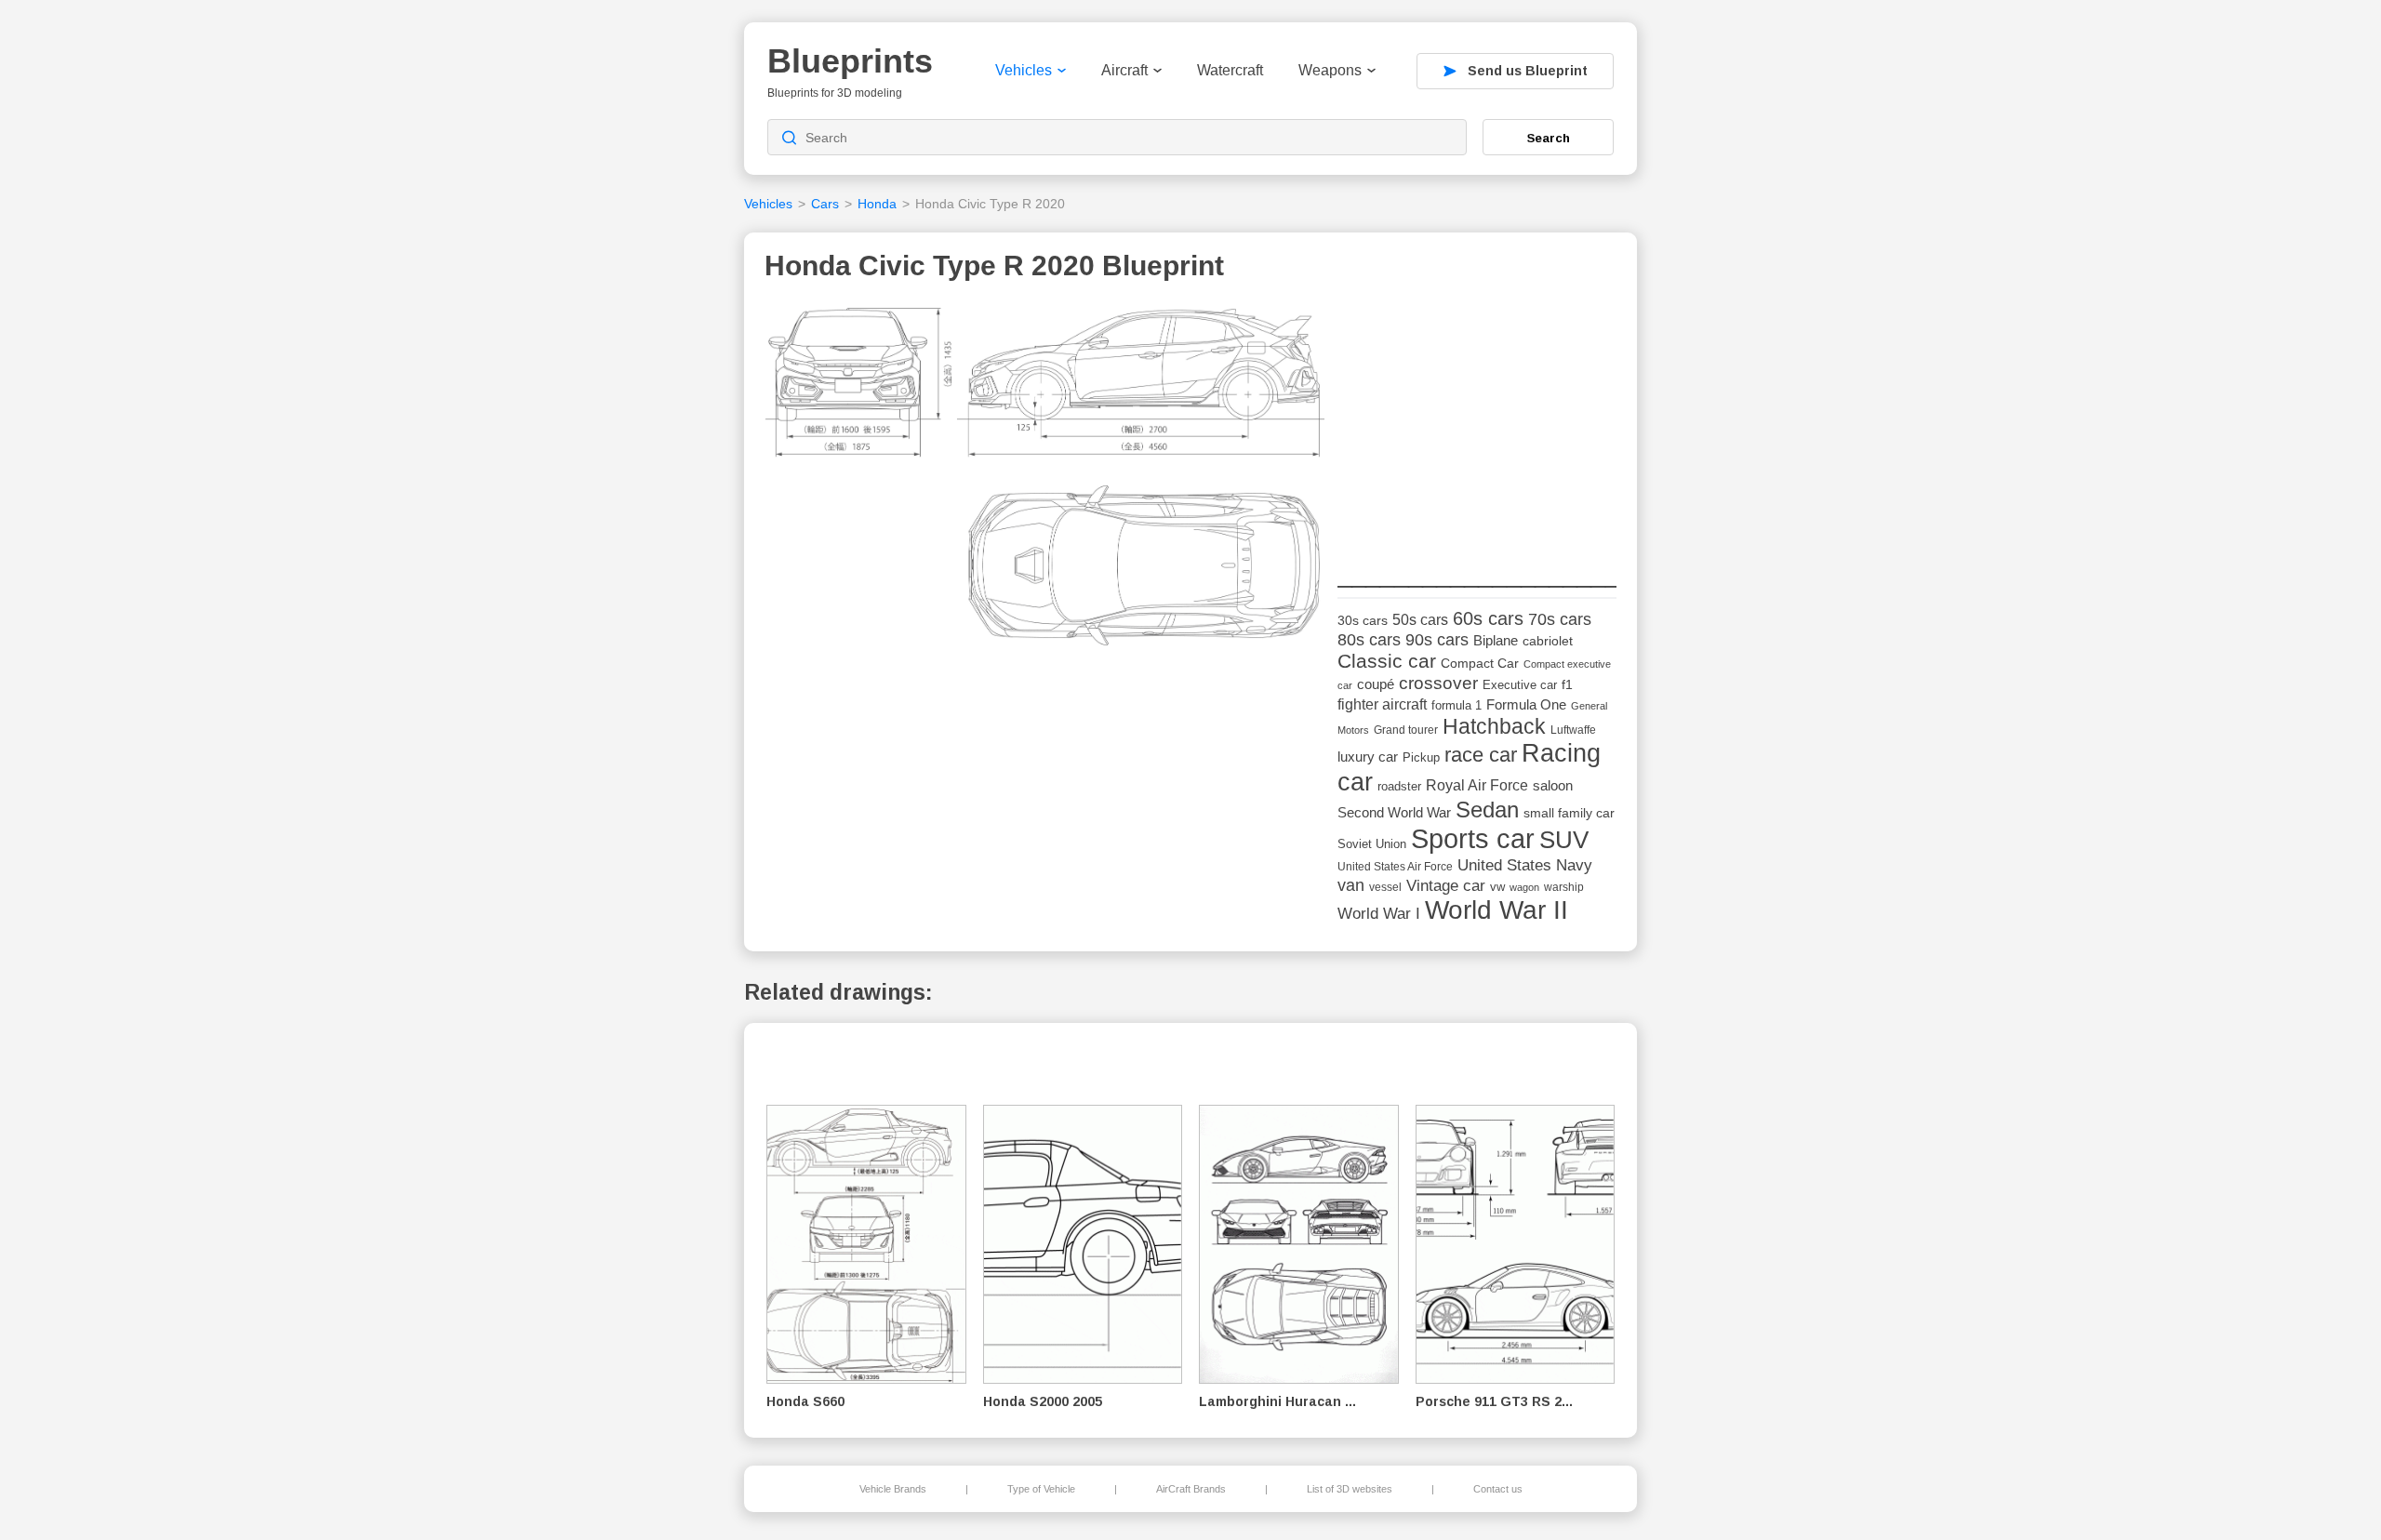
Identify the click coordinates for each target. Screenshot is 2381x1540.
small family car (1569, 813)
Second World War (1394, 813)
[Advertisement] (1477, 419)
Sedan (1487, 810)
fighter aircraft (1382, 704)
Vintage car (1446, 886)
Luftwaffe (1573, 730)
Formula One (1526, 704)
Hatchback (1494, 726)
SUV (1564, 840)
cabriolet (1548, 641)
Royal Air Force (1477, 785)
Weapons (1330, 70)
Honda (877, 204)
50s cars (1420, 620)
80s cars (1369, 640)
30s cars (1363, 621)
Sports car (1473, 838)
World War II (1496, 910)
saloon (1553, 785)
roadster (1399, 786)
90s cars (1437, 640)
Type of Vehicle (1041, 1489)
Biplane (1496, 640)
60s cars (1488, 618)
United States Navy (1525, 865)
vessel (1385, 887)
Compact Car (1480, 664)
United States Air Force (1395, 866)
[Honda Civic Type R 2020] (1044, 482)
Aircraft (1124, 70)
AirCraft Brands (1191, 1489)
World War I (1379, 914)
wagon (1524, 887)
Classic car (1387, 661)
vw (1497, 887)
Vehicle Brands (893, 1489)
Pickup (1421, 757)
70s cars (1560, 619)
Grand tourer (1406, 730)
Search (1549, 138)
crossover (1438, 683)
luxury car (1368, 757)
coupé (1376, 684)
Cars (825, 204)
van (1351, 885)
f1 (1567, 685)
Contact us (1498, 1489)
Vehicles (1024, 70)
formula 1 (1457, 705)
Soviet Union (1372, 844)
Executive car (1520, 685)
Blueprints (850, 61)
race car (1481, 755)
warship (1564, 887)
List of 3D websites (1350, 1489)
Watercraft (1230, 70)
